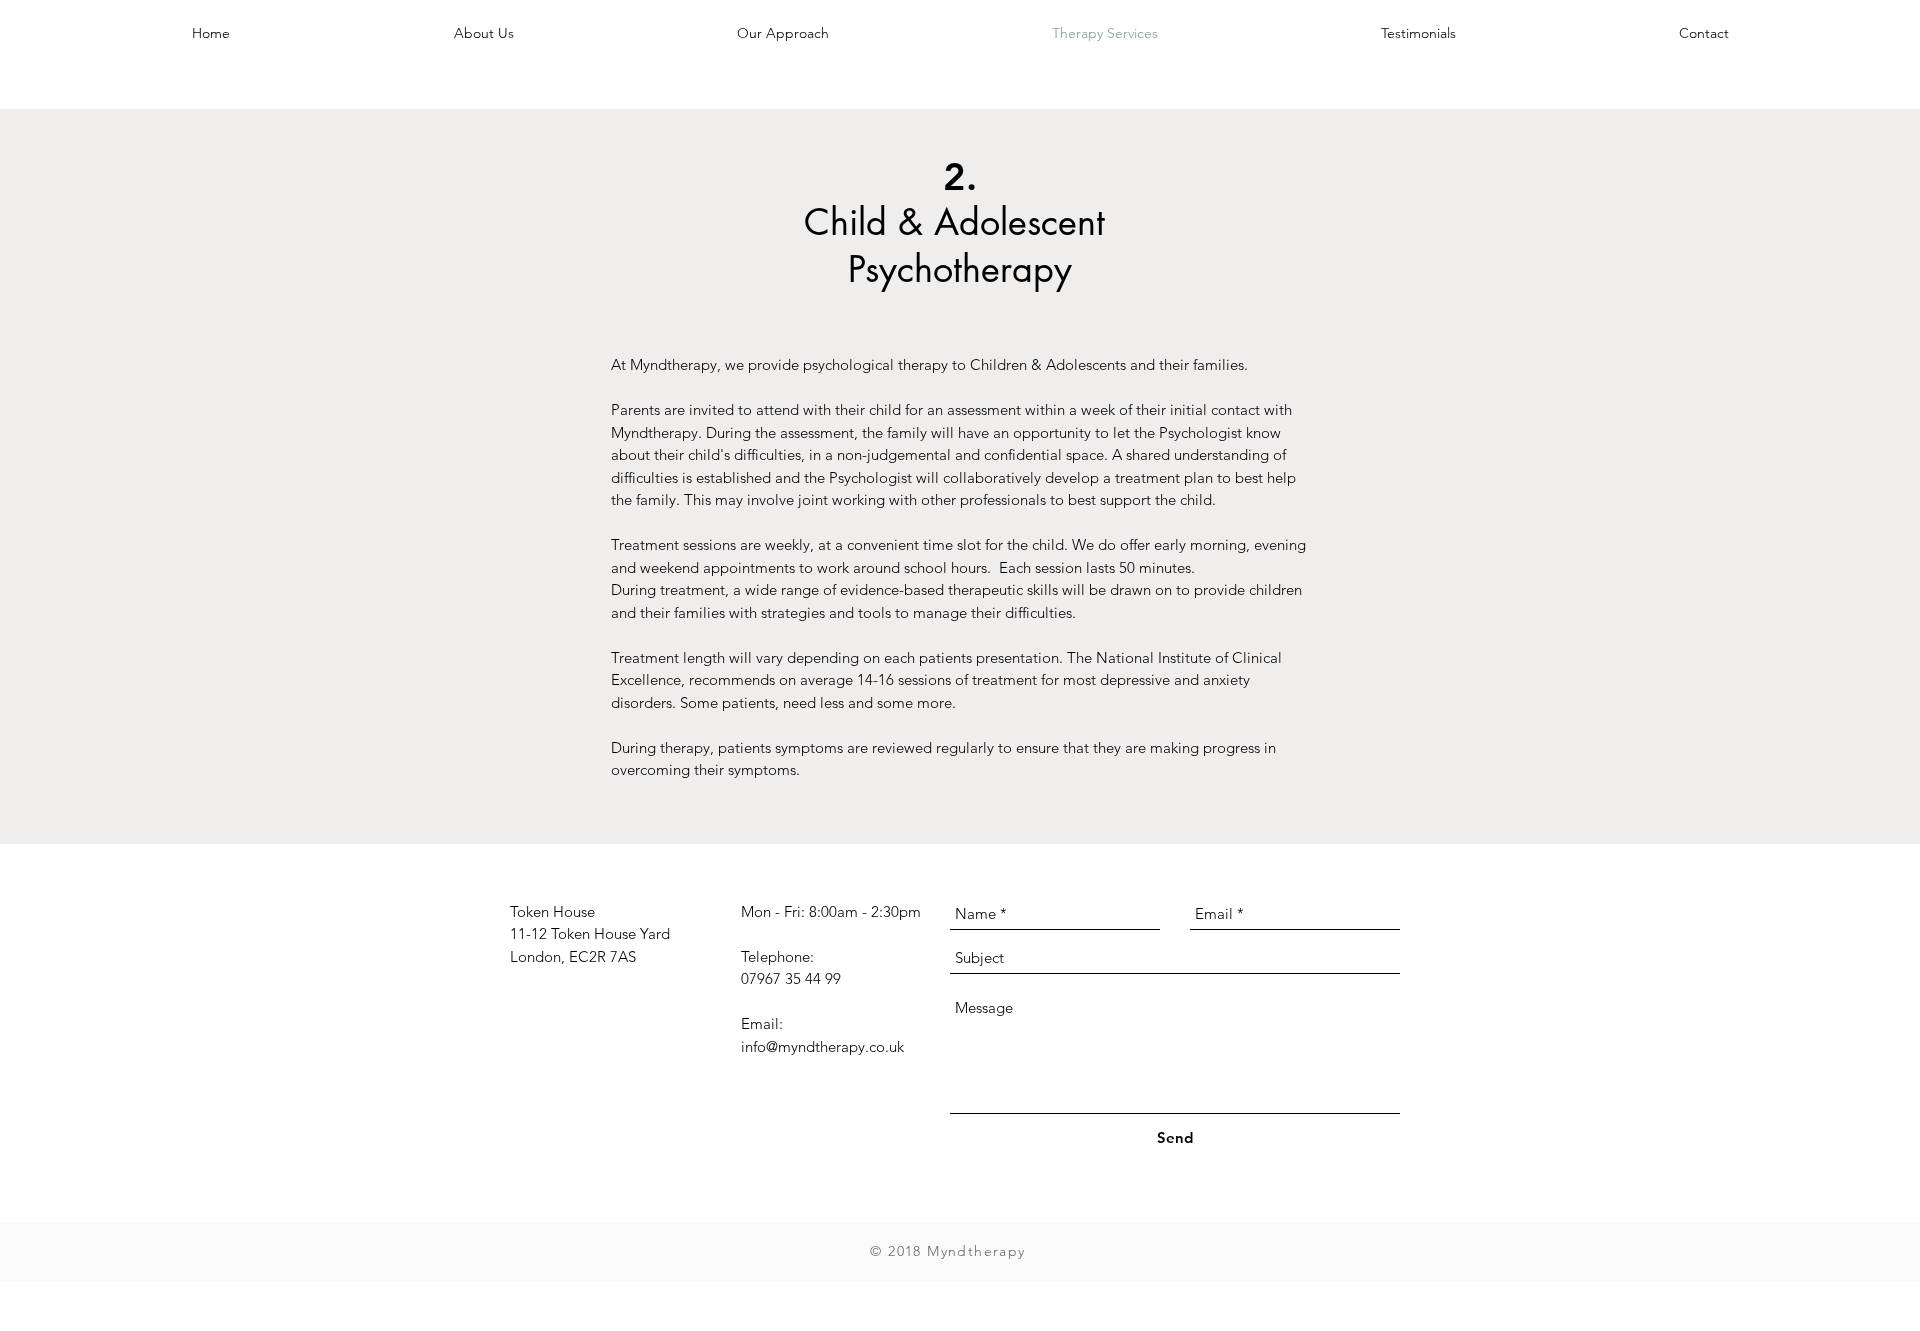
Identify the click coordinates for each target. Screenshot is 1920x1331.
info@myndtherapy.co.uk (822, 1046)
